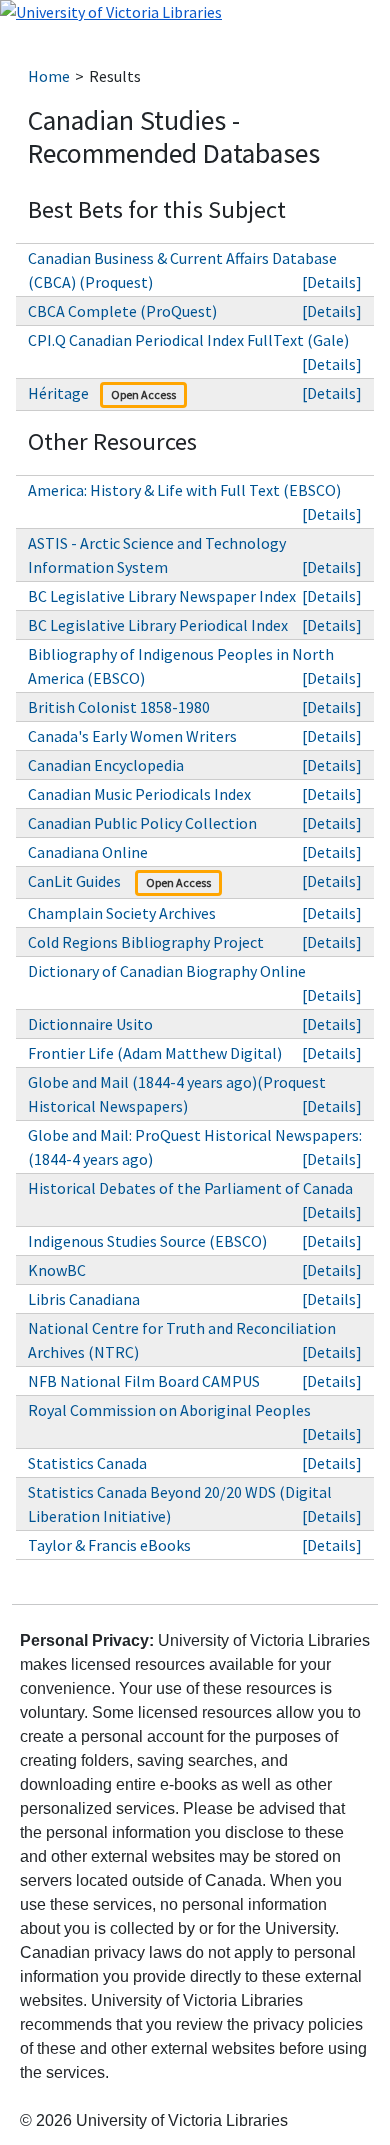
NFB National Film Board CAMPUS (144, 1381)
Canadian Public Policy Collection (144, 823)
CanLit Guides (76, 881)
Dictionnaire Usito (90, 1024)
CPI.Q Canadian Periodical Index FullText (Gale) (188, 340)
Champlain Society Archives (122, 913)
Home (49, 76)
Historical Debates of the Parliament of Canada (190, 1188)
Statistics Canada (87, 1463)
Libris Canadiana (84, 1299)
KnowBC (57, 1270)
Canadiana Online (88, 852)
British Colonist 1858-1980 (119, 707)
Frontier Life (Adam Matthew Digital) (155, 1053)
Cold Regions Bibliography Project (146, 942)
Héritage (58, 393)
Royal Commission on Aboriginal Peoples (169, 1410)
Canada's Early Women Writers (132, 736)
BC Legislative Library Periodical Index (158, 625)
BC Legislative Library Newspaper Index (162, 596)
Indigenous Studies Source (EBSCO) (147, 1241)
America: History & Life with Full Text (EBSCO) (184, 490)
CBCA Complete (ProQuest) (122, 311)
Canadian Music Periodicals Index (139, 794)
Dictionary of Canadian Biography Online (167, 971)
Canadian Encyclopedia (106, 765)
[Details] (332, 282)
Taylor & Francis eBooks (111, 1545)
